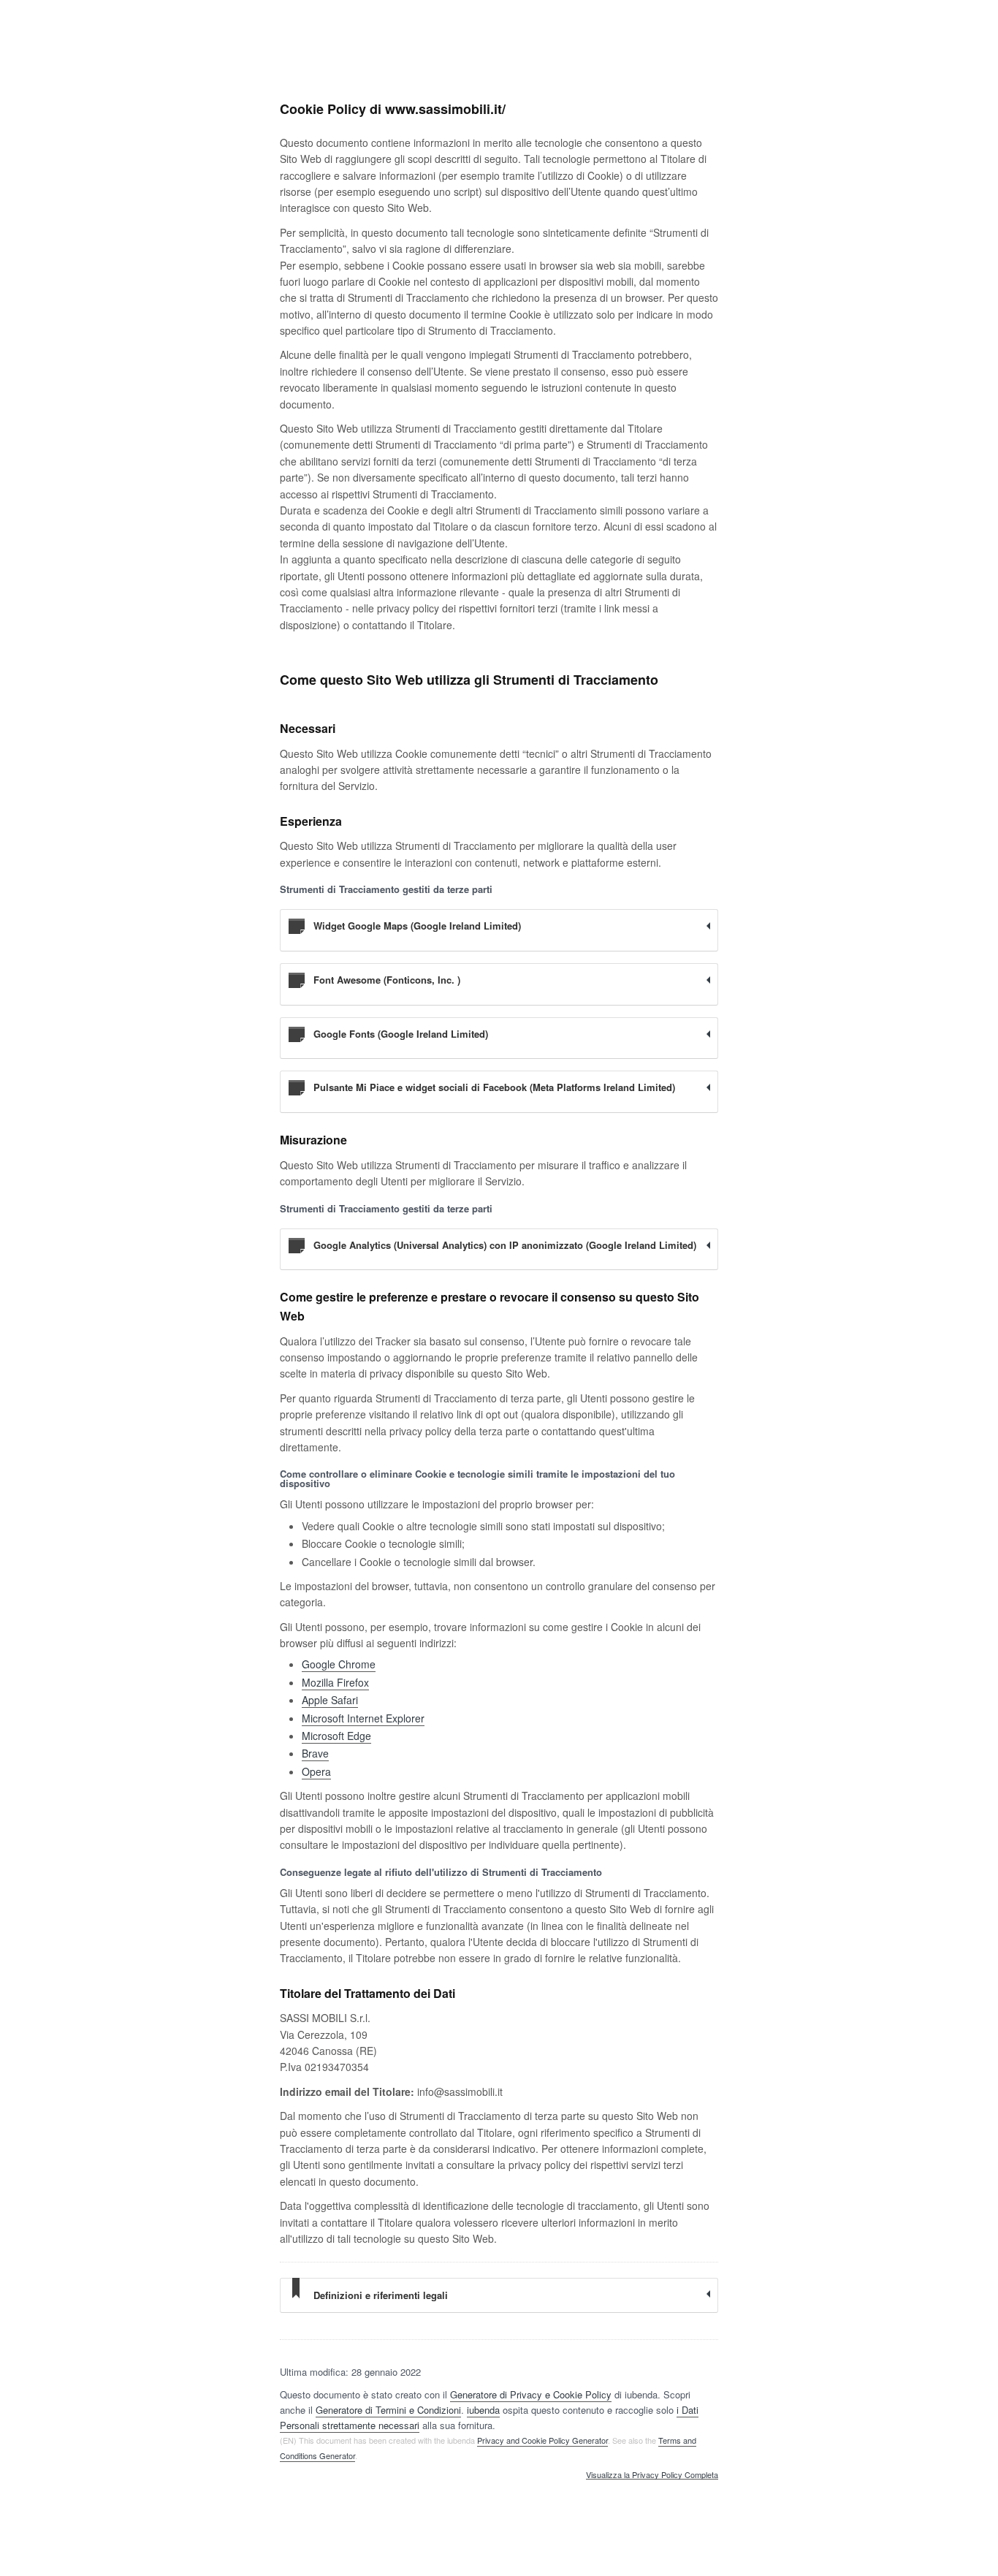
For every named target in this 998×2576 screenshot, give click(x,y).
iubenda (483, 2410)
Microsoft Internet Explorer (363, 1718)
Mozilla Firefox (335, 1682)
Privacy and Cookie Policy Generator (542, 2440)
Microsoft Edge (336, 1736)
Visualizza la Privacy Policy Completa (652, 2475)
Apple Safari (330, 1700)
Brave (315, 1753)
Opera (316, 1771)
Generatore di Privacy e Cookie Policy (531, 2394)
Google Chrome (339, 1664)
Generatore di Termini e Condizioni (388, 2410)
